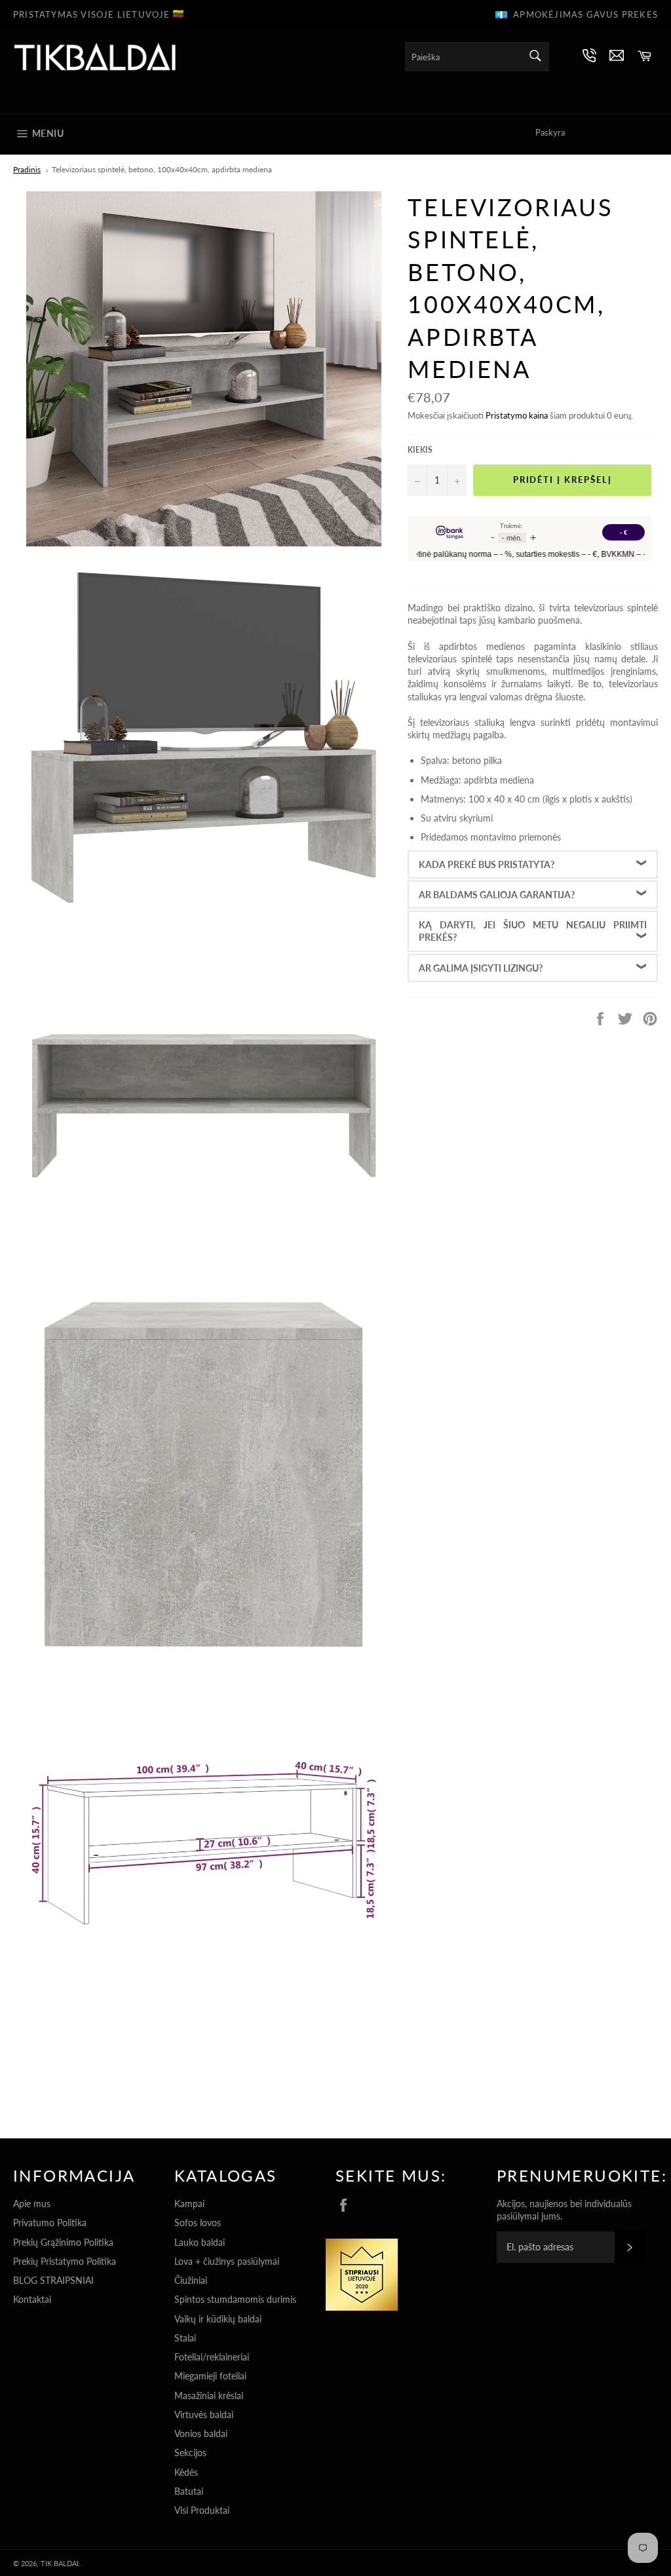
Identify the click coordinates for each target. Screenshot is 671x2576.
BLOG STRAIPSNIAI (53, 2280)
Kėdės (186, 2472)
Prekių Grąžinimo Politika (63, 2242)
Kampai (189, 2204)
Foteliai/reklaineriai (212, 2357)
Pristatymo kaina (517, 415)
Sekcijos (190, 2453)
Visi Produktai (202, 2510)
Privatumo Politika (50, 2223)
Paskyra (550, 132)
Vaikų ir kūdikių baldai (218, 2319)
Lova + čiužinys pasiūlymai (227, 2261)
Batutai (189, 2491)
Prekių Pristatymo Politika (65, 2261)
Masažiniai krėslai (209, 2396)
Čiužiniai (191, 2280)
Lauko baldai (200, 2242)
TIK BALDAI (60, 2563)
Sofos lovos (198, 2223)
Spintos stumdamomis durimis (235, 2299)
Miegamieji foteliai (210, 2376)
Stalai (185, 2338)
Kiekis (420, 450)
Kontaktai (32, 2299)
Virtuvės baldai (204, 2415)
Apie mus (32, 2204)
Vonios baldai (201, 2434)
